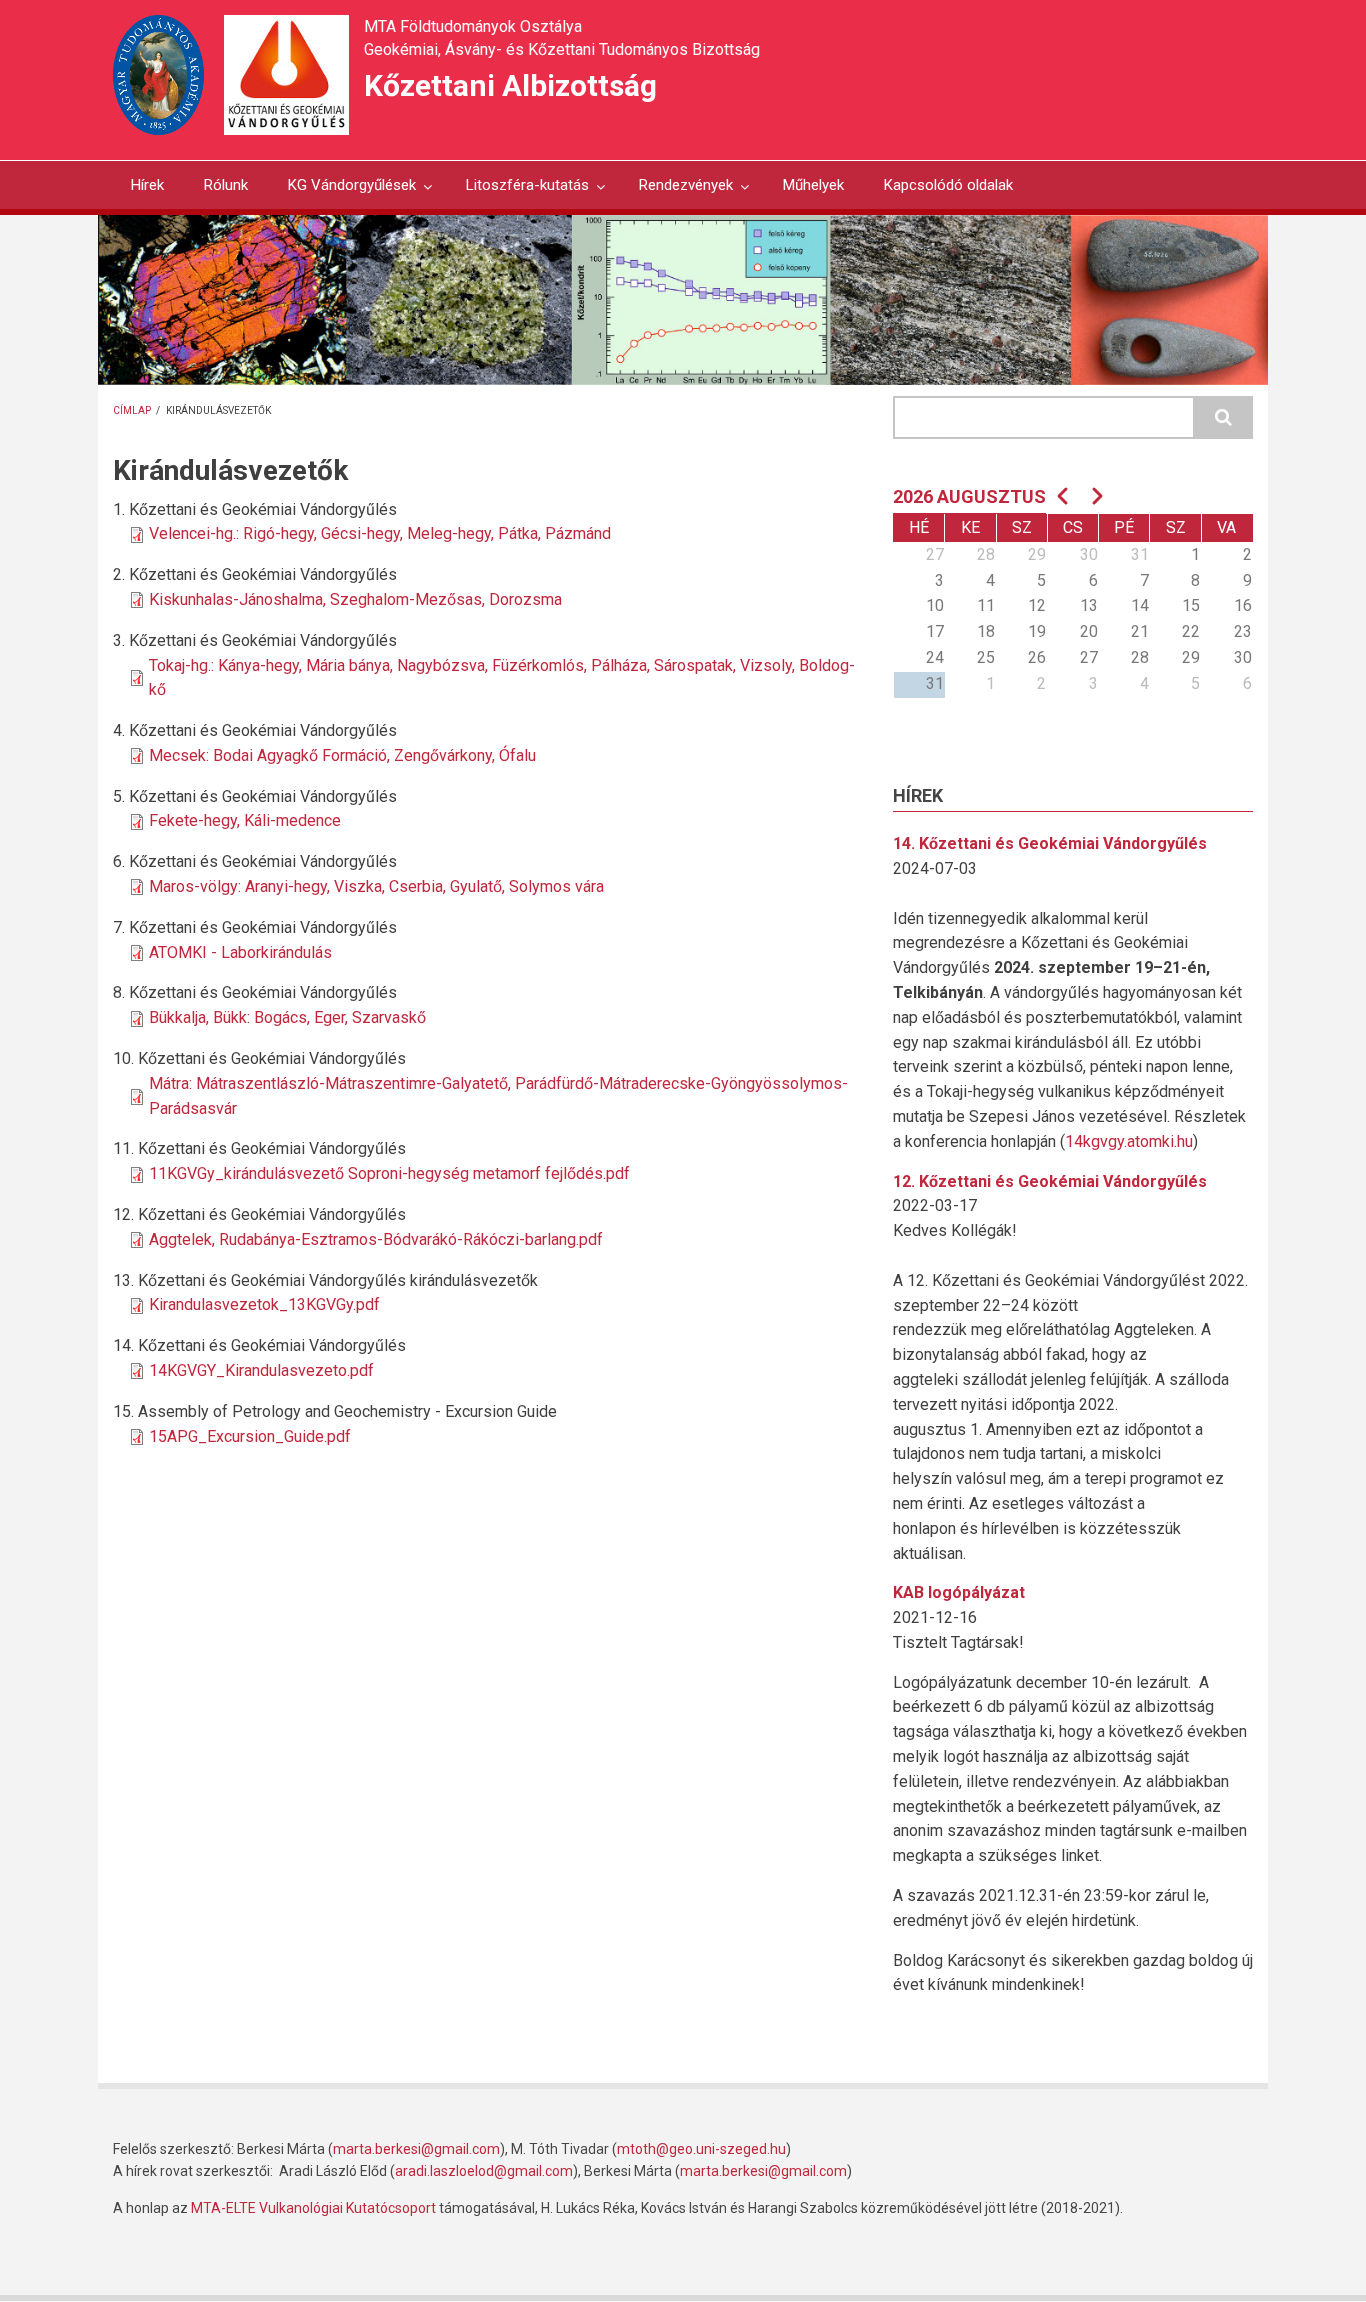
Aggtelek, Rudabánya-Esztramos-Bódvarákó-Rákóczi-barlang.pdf (376, 1239)
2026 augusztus (969, 496)
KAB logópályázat (959, 1592)
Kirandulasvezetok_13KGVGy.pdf (264, 1304)
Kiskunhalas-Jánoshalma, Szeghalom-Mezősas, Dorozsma (355, 599)
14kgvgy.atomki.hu (1129, 1141)
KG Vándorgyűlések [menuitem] (343, 192)
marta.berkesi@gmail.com (416, 2149)
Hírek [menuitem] (147, 185)
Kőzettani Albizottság (510, 85)
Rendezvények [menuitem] (677, 192)
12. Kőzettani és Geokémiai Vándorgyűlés (1050, 1181)
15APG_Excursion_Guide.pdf (250, 1436)
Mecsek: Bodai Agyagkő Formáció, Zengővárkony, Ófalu (342, 755)
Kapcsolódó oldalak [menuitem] (948, 185)
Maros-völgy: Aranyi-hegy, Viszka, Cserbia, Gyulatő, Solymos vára (376, 886)
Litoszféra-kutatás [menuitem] (518, 192)
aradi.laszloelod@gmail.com (484, 2171)
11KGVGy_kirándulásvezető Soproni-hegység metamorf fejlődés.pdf (389, 1173)
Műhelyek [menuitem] (813, 185)
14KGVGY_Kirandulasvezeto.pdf (261, 1370)
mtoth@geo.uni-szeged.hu (701, 2149)
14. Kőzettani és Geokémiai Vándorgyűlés (1050, 843)
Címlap (132, 410)
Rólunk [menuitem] (226, 185)
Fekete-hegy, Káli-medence (245, 820)
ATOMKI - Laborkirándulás (240, 952)
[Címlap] (286, 73)
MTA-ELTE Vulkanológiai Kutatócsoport (313, 2208)
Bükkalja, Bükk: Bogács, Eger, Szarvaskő (287, 1017)
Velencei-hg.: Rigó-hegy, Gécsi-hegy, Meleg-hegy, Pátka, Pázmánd (380, 533)
